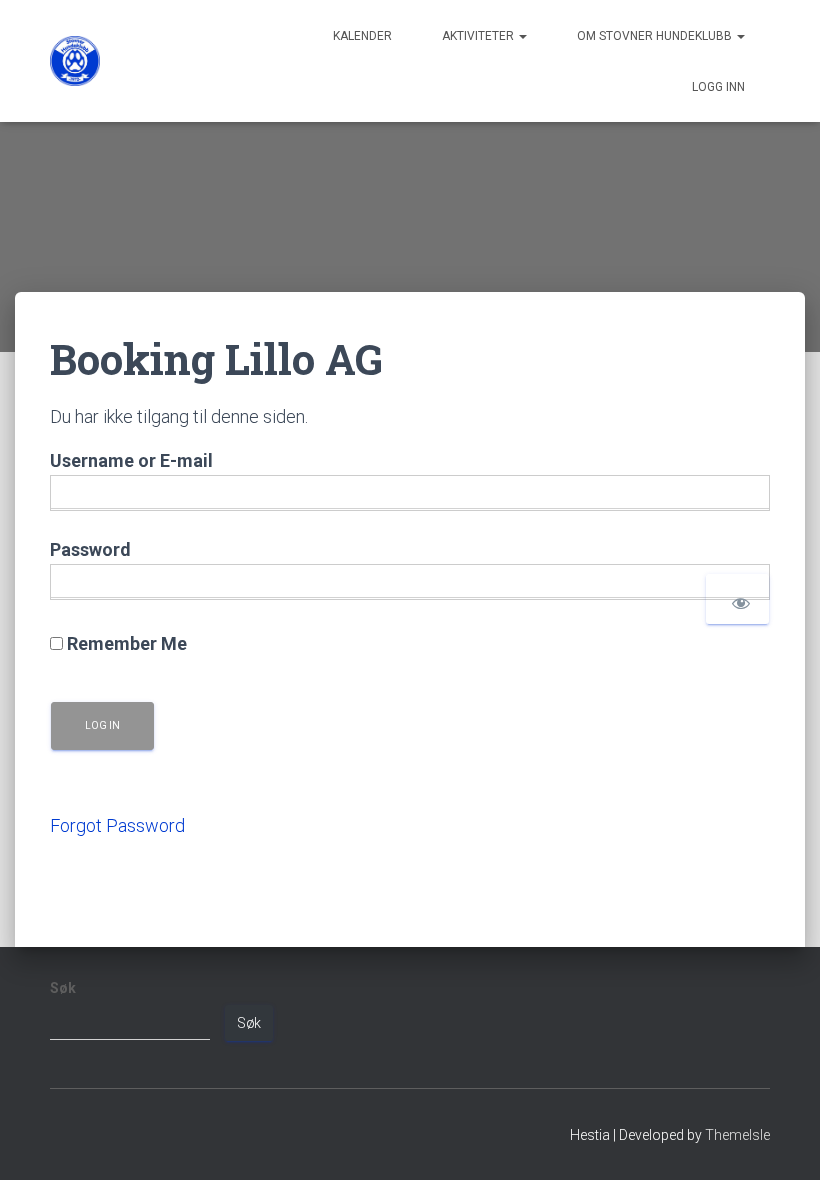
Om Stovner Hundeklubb (656, 36)
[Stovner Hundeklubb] (75, 61)
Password (90, 549)
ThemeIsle (737, 1135)
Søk (63, 988)
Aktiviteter (479, 36)
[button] (522, 36)
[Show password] (737, 599)
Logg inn (718, 87)
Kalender (362, 36)
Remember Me (125, 643)
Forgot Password (117, 825)
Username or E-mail (131, 460)
